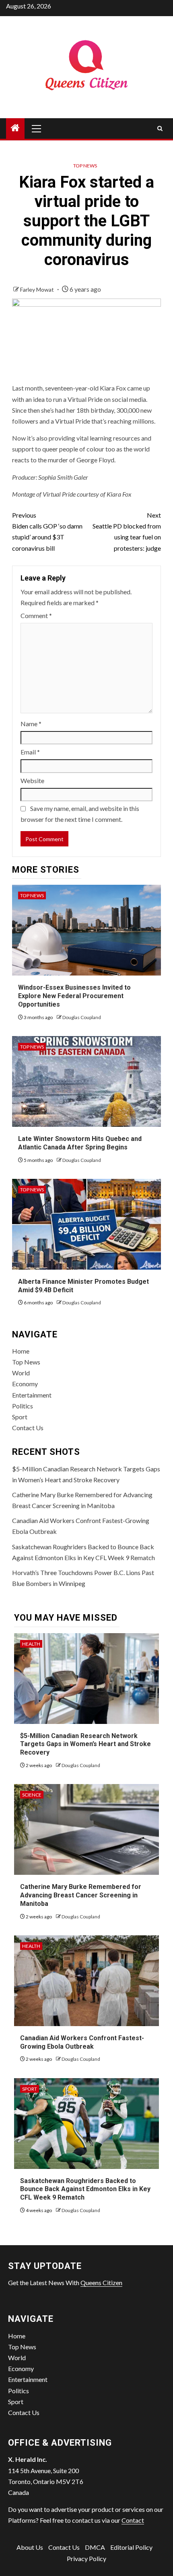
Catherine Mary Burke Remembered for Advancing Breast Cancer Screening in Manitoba (81, 1895)
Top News (85, 166)
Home (21, 1351)
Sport (20, 1417)
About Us (30, 2547)
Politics (23, 1406)
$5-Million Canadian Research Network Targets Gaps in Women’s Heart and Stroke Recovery (85, 1744)
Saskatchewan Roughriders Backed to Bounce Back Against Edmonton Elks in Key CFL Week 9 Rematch (85, 2189)
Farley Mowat (38, 289)
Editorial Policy (131, 2547)
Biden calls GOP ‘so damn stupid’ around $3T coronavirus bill (47, 532)
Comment (36, 615)
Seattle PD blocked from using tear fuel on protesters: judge (127, 532)
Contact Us (28, 1428)
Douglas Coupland (82, 1017)
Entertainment (32, 1395)
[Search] (160, 128)
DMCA (95, 2547)
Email (30, 752)
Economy (25, 1384)
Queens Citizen (101, 2282)
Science (32, 1795)
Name (31, 724)
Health (31, 1644)
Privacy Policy (86, 2558)
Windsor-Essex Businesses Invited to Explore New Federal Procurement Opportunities (74, 996)
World (21, 1373)
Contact (133, 2520)
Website (32, 780)
